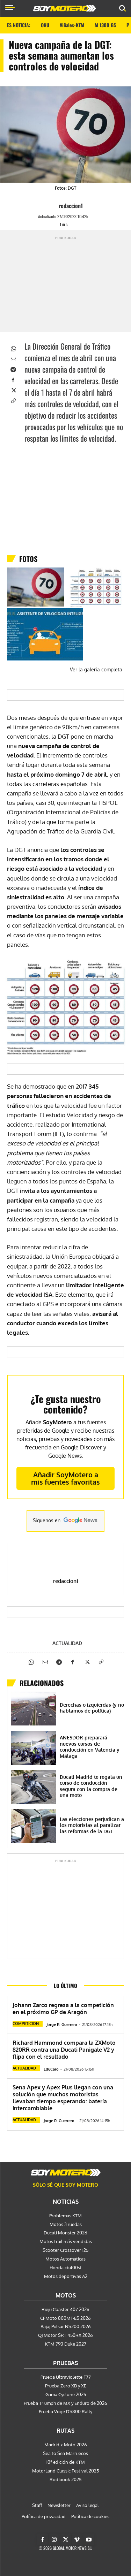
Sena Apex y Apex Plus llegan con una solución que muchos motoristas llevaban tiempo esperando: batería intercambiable (63, 2098)
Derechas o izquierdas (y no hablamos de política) (92, 1708)
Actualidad (67, 1643)
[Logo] (65, 8)
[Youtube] (89, 2540)
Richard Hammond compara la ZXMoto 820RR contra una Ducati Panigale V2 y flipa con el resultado (64, 2050)
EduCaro (51, 2069)
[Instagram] (54, 2540)
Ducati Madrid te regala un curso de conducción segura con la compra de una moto (91, 1786)
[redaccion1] (52, 206)
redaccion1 (71, 206)
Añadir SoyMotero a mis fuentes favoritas (65, 1478)
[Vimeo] (77, 2540)
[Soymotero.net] (66, 2172)
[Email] (13, 358)
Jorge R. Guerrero (62, 2025)
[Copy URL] (13, 400)
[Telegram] (13, 369)
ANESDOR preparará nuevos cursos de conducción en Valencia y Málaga (90, 1747)
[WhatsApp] (13, 348)
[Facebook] (13, 379)
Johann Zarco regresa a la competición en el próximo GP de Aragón (63, 2009)
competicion (26, 2024)
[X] (13, 390)
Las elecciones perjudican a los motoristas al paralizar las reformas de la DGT (92, 1825)
